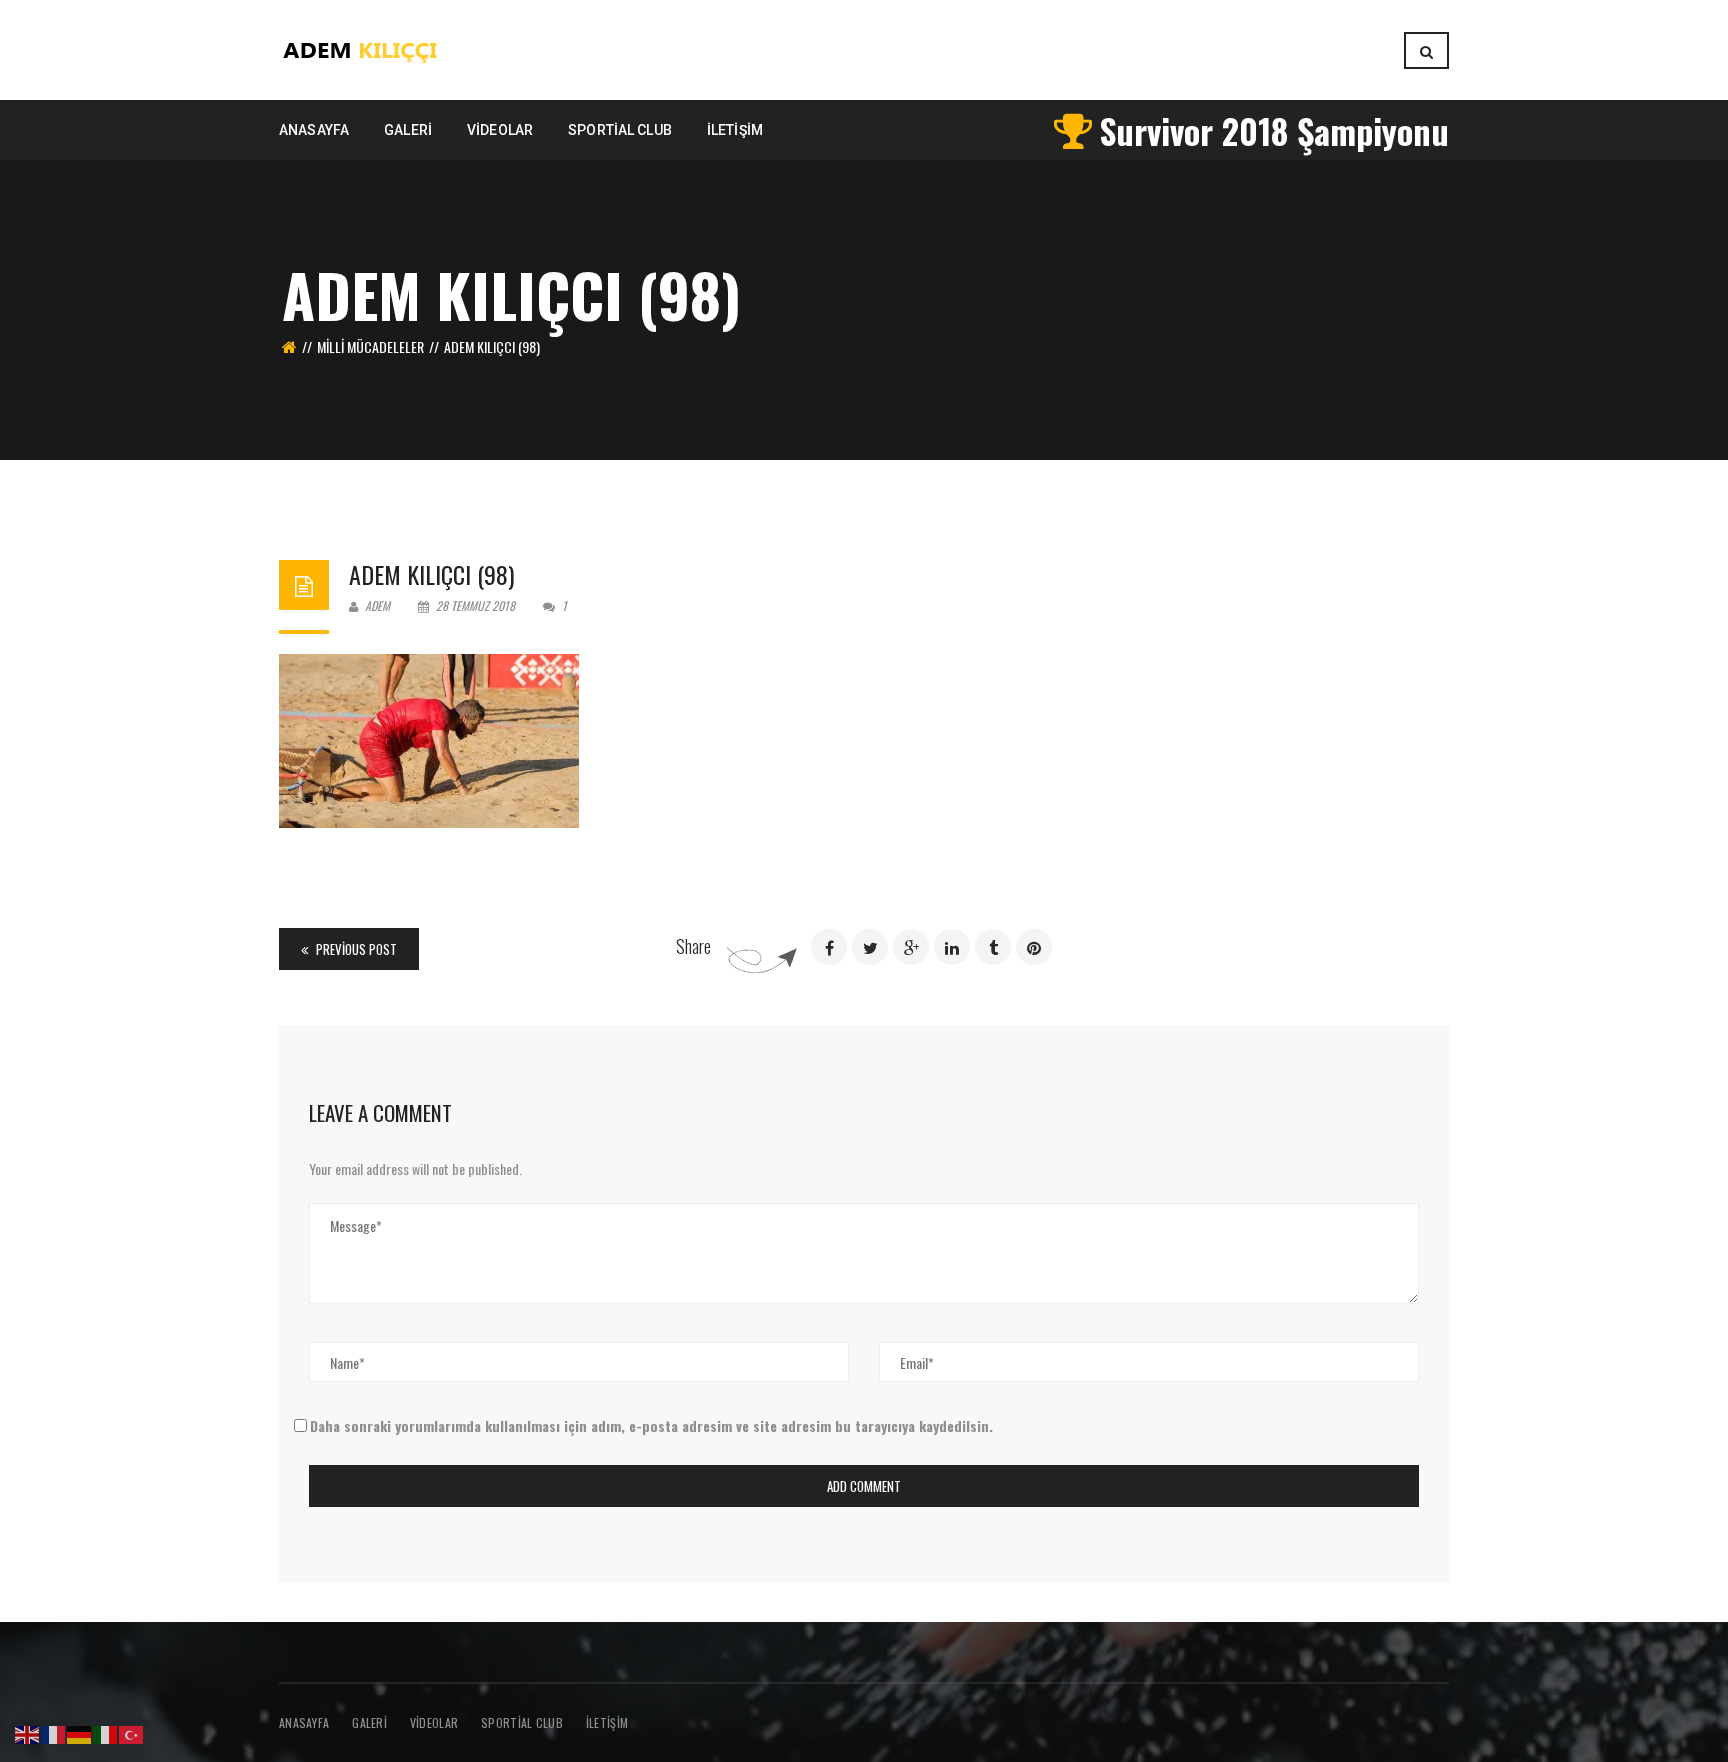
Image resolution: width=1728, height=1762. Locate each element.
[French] (54, 1732)
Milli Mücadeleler (370, 346)
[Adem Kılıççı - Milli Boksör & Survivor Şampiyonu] (361, 47)
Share (693, 946)
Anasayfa (304, 1722)
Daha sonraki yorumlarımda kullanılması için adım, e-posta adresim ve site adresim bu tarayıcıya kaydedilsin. (651, 1425)
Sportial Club (522, 1722)
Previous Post (355, 949)
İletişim (607, 1722)
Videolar (434, 1722)
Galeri (369, 1722)
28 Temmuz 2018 (475, 605)
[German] (80, 1732)
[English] (28, 1732)
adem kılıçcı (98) (431, 574)
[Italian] (106, 1732)
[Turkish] (132, 1732)
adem (376, 605)
